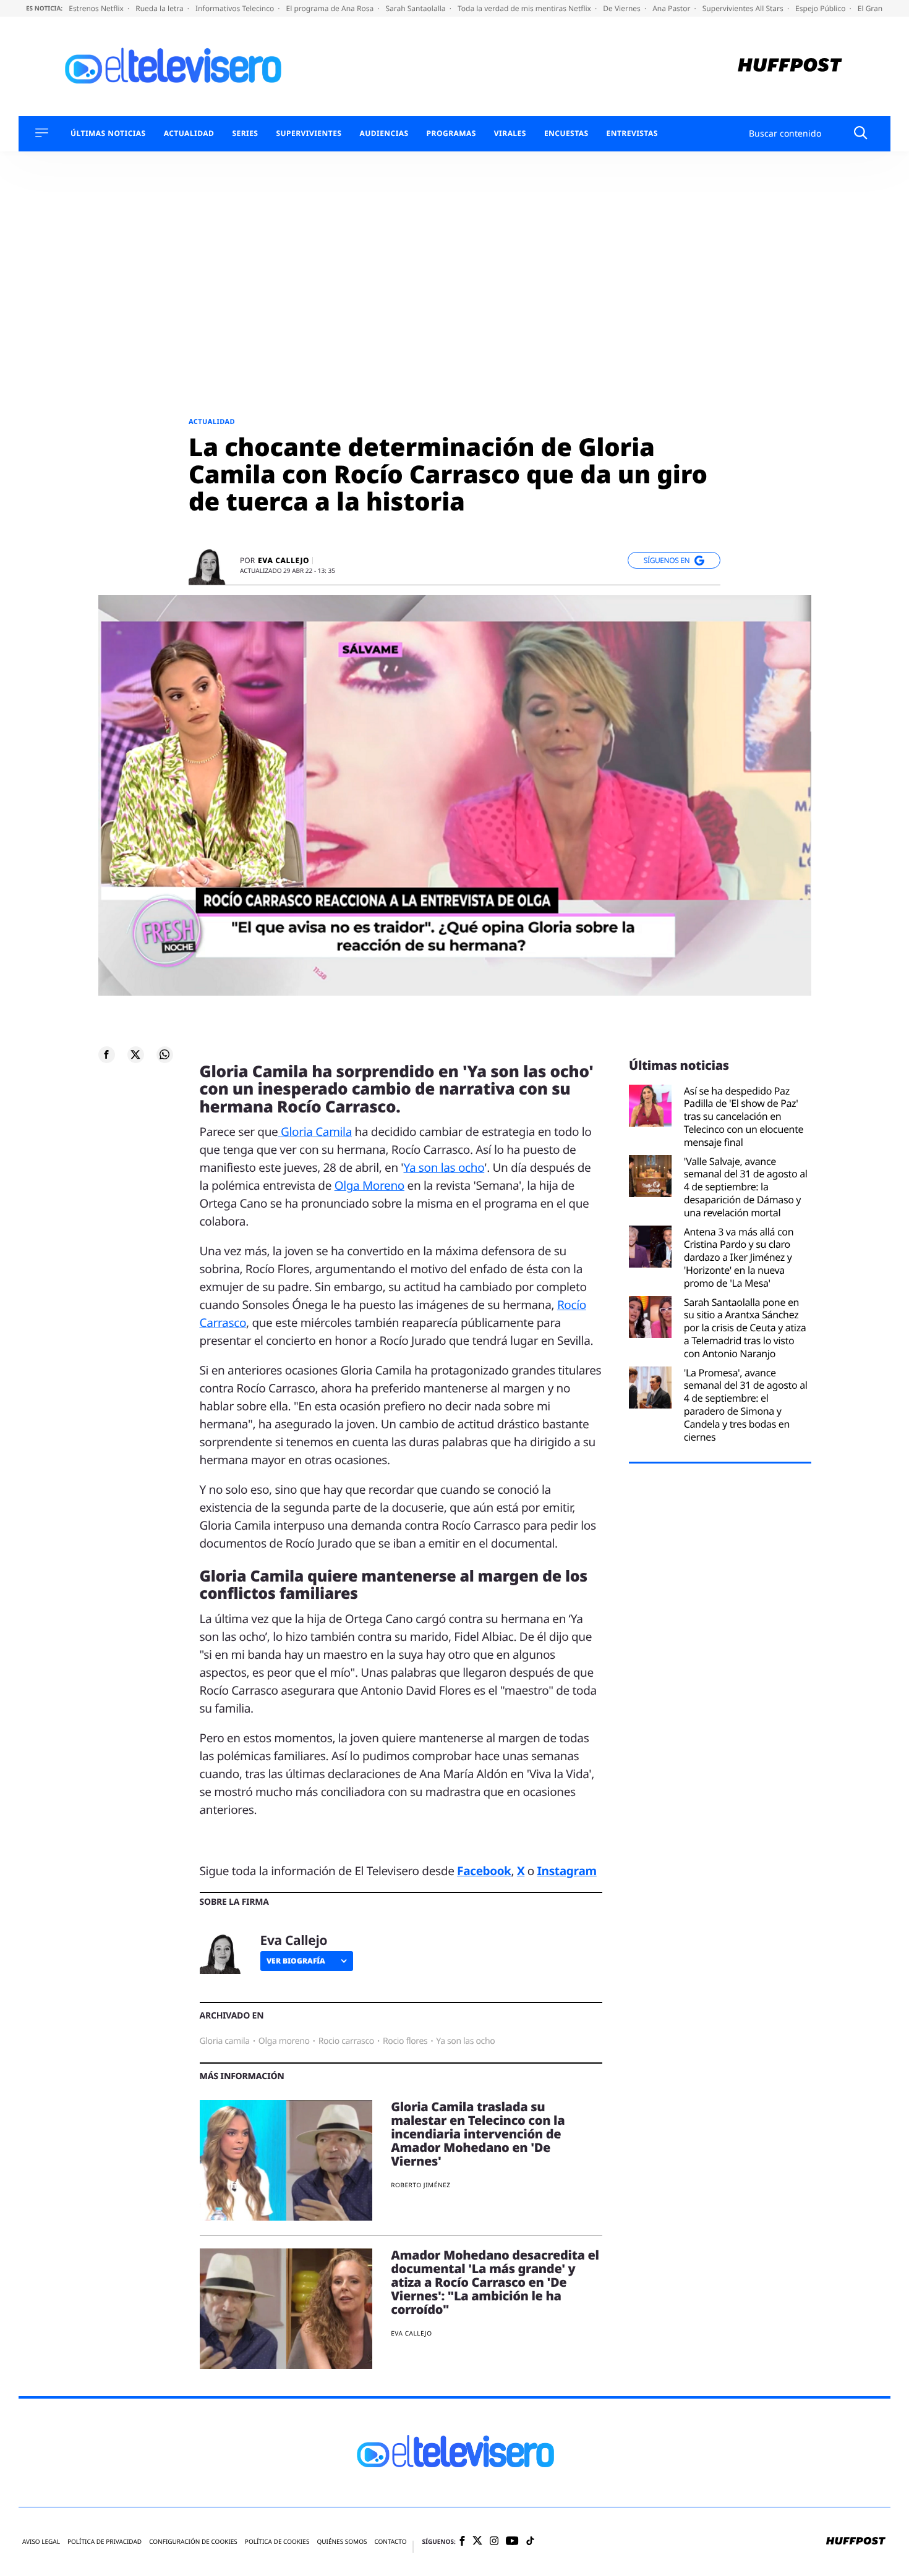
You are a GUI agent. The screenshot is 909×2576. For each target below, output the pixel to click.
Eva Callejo (284, 561)
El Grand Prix (881, 8)
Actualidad (189, 133)
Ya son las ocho (444, 1167)
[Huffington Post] (790, 66)
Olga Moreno (369, 1185)
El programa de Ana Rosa (331, 8)
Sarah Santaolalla (416, 8)
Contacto (390, 2542)
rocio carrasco (346, 2041)
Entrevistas (632, 133)
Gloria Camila (315, 1132)
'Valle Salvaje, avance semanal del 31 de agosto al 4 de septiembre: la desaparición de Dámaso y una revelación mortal (746, 1187)
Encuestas (566, 133)
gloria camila (225, 2041)
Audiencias (384, 133)
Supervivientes (309, 133)
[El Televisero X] (477, 2541)
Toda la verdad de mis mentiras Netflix (525, 8)
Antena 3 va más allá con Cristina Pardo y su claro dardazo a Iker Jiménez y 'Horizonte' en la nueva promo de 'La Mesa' (739, 1258)
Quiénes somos (342, 2542)
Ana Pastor (672, 8)
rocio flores (405, 2041)
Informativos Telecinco (236, 8)
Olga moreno (284, 2041)
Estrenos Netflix (97, 8)
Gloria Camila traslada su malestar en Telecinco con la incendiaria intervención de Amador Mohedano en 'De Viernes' (478, 2134)
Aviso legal (41, 2542)
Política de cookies (277, 2542)
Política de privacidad (105, 2542)
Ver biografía (296, 1961)
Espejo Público (821, 8)
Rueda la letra (160, 8)
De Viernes (623, 8)
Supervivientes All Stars (744, 8)
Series (245, 133)
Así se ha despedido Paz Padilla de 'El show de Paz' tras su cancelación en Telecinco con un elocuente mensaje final (744, 1117)
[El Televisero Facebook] (462, 2542)
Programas (451, 133)
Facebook (484, 1871)
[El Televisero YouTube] (512, 2542)
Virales (510, 133)
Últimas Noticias (108, 133)
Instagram (567, 1871)
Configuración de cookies (193, 2542)
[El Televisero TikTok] (530, 2542)
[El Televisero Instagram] (494, 2542)
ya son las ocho (465, 2041)
